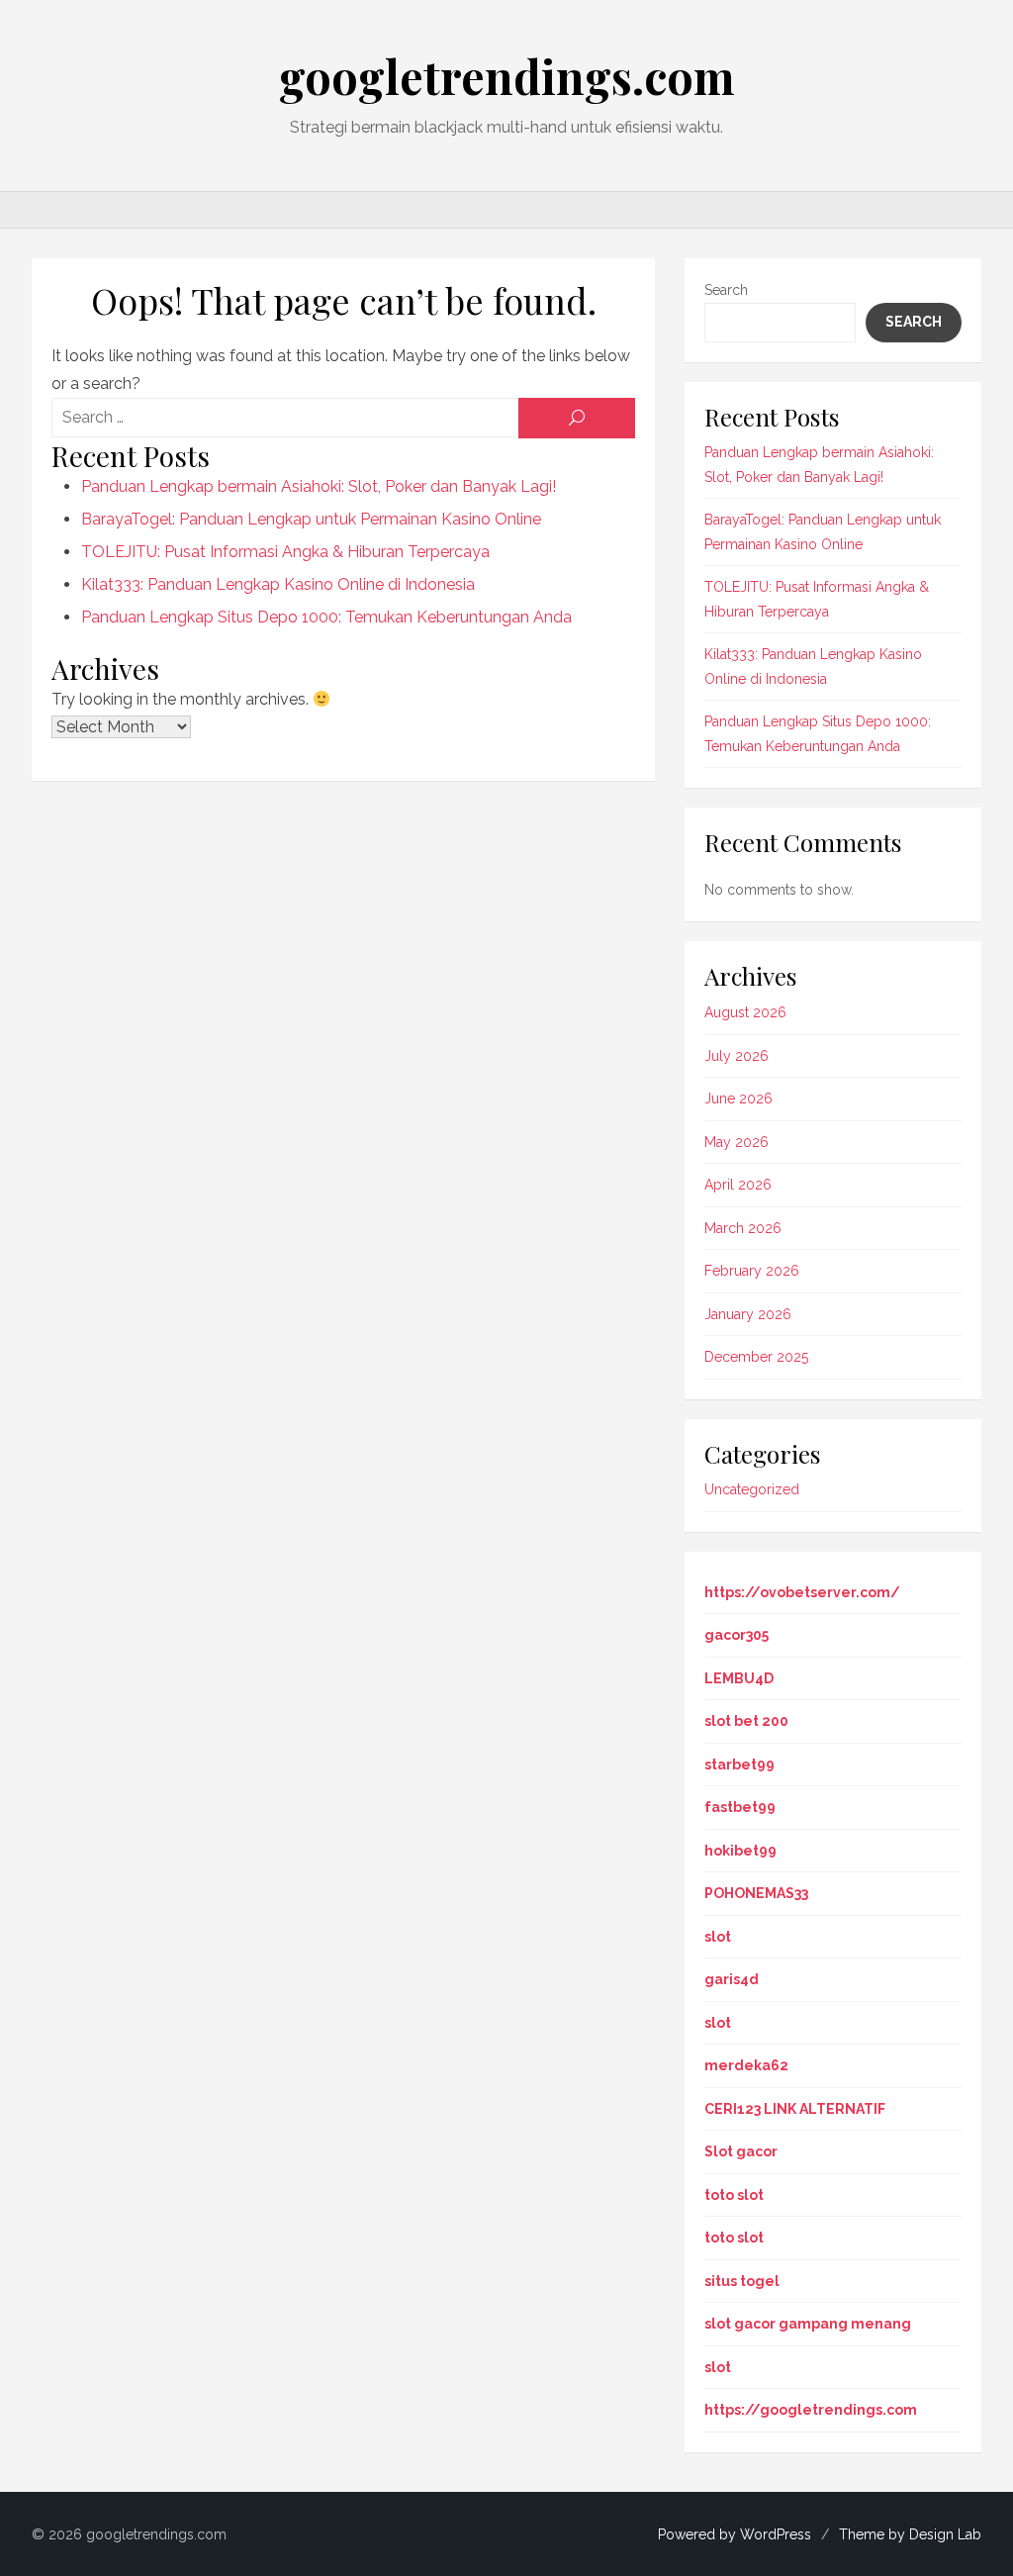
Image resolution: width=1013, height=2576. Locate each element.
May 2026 (737, 1142)
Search (726, 290)
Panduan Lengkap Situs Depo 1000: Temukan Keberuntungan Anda (326, 617)
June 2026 (738, 1098)
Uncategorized (752, 1489)
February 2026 (752, 1271)
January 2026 (748, 1314)
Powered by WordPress (735, 2534)
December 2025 (756, 1357)
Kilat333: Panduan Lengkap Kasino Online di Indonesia (278, 584)
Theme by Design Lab (910, 2534)
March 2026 (743, 1228)
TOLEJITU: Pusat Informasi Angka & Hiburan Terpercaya (285, 552)
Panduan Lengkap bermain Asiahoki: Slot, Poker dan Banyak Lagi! (319, 486)
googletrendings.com (507, 76)
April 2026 (738, 1185)
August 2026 (745, 1012)
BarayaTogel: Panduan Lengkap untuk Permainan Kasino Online (311, 519)
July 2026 (737, 1056)
